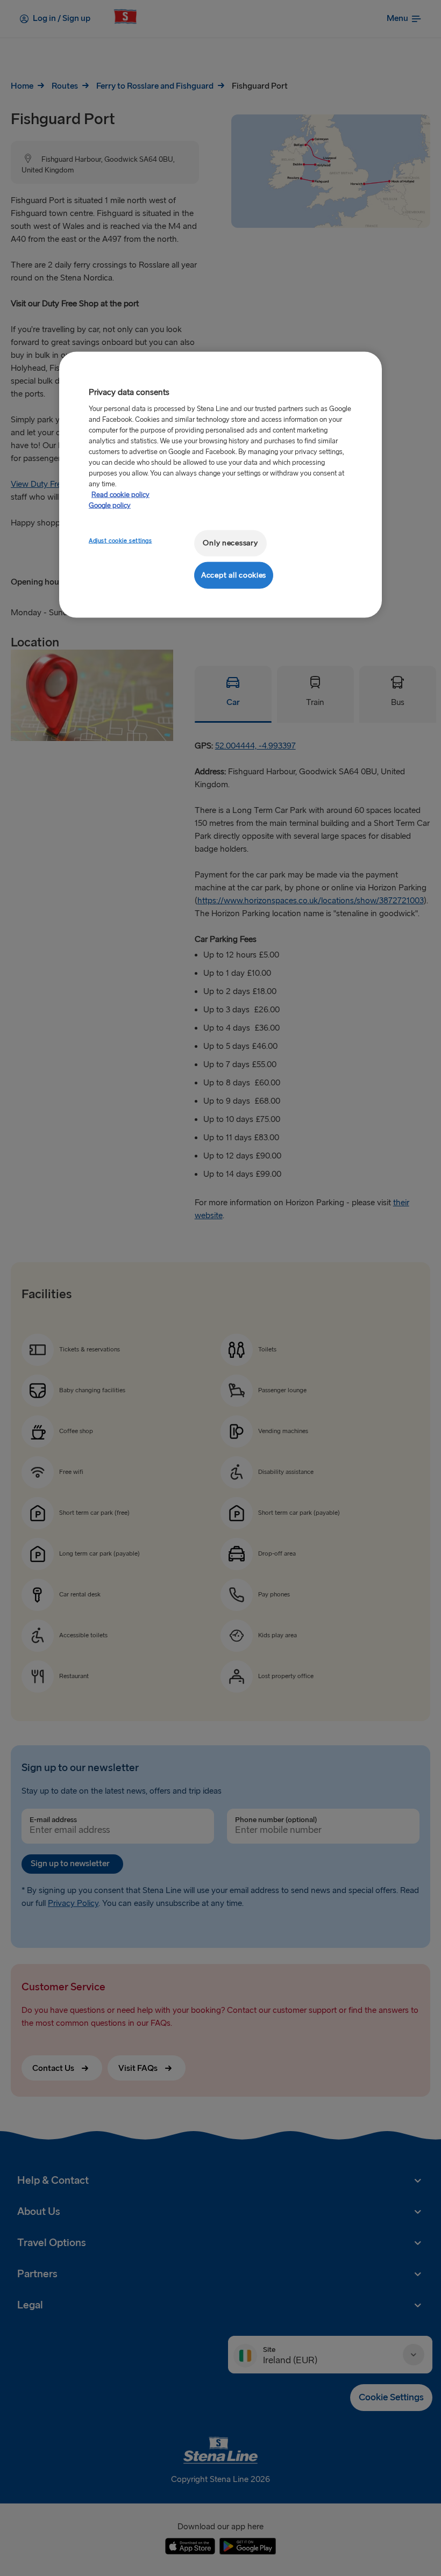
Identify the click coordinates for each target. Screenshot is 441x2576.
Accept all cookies (234, 575)
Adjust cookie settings (120, 541)
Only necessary (230, 543)
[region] (220, 485)
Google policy (110, 506)
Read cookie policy (120, 495)
